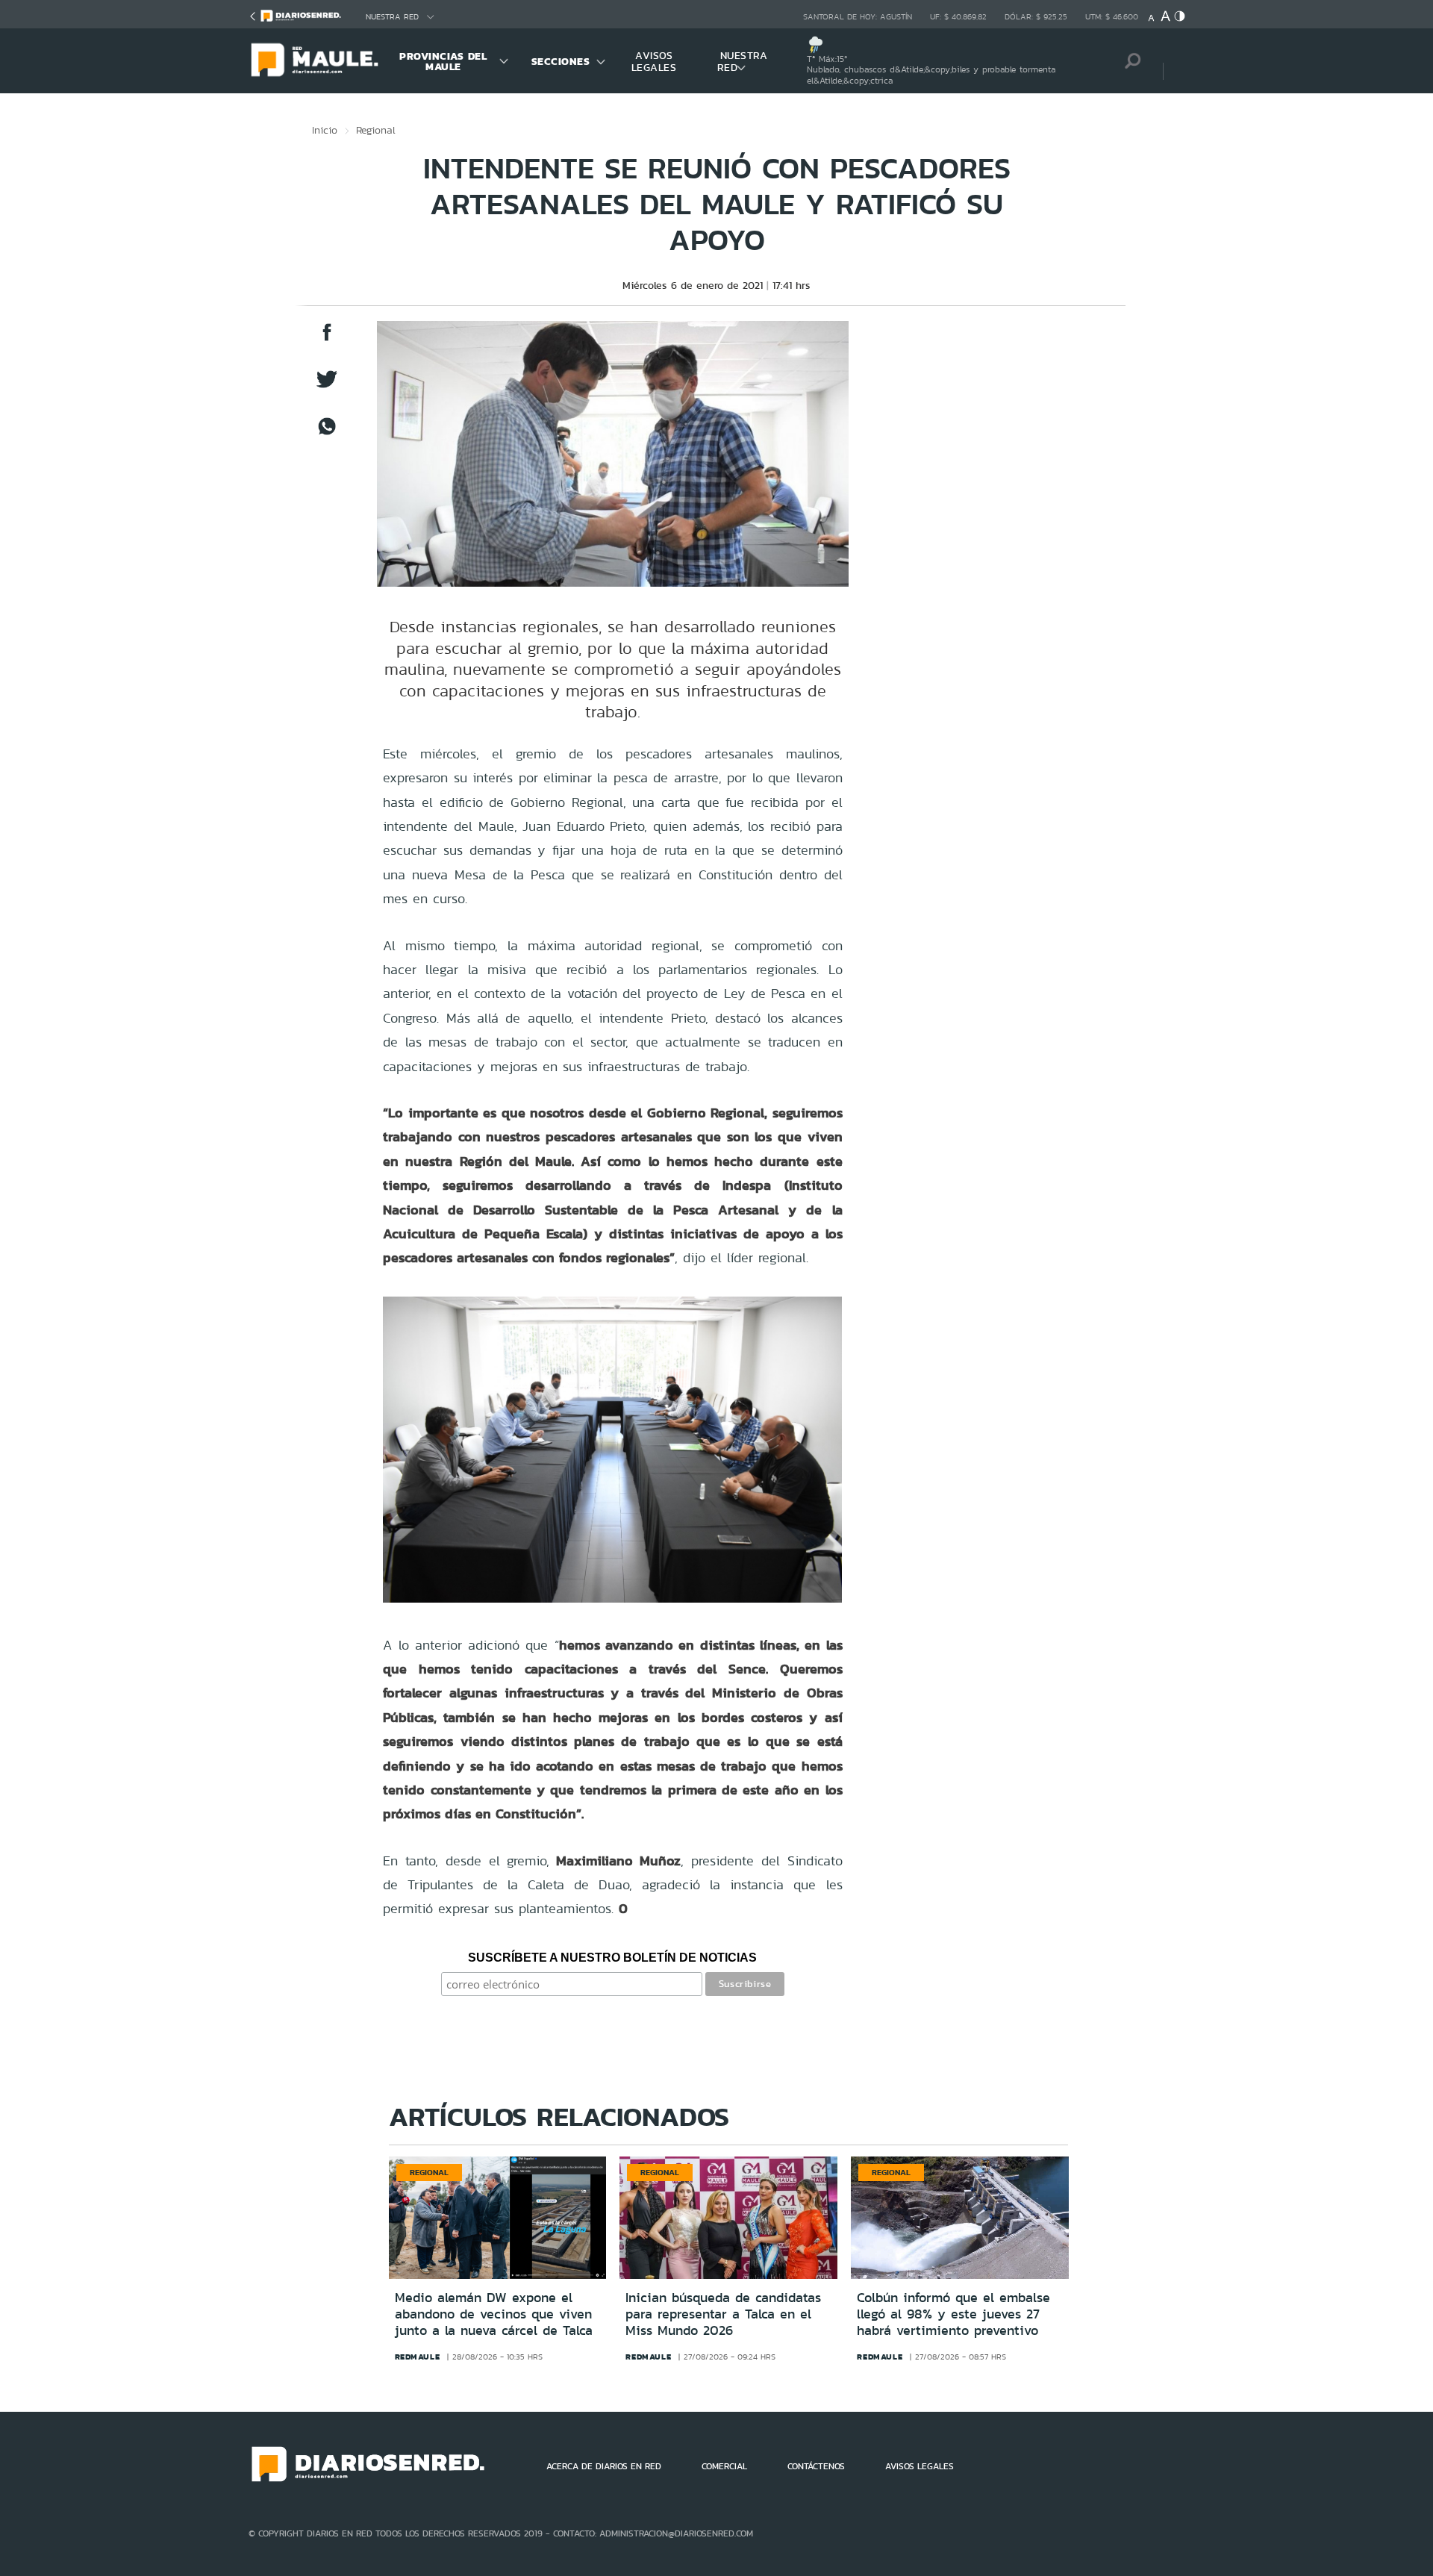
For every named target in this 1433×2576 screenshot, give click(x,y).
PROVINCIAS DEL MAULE (443, 61)
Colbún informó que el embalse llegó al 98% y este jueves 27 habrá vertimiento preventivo (953, 2314)
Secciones (561, 61)
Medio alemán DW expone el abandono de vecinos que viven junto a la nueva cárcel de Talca (494, 2314)
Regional (376, 130)
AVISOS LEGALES (654, 61)
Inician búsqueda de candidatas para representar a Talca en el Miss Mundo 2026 (723, 2314)
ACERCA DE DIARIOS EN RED (604, 2466)
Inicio (325, 130)
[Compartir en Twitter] (327, 386)
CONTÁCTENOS (816, 2466)
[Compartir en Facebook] (327, 339)
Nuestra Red (392, 17)
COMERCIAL (724, 2466)
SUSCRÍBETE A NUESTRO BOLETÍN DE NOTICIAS (612, 1958)
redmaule (418, 2357)
